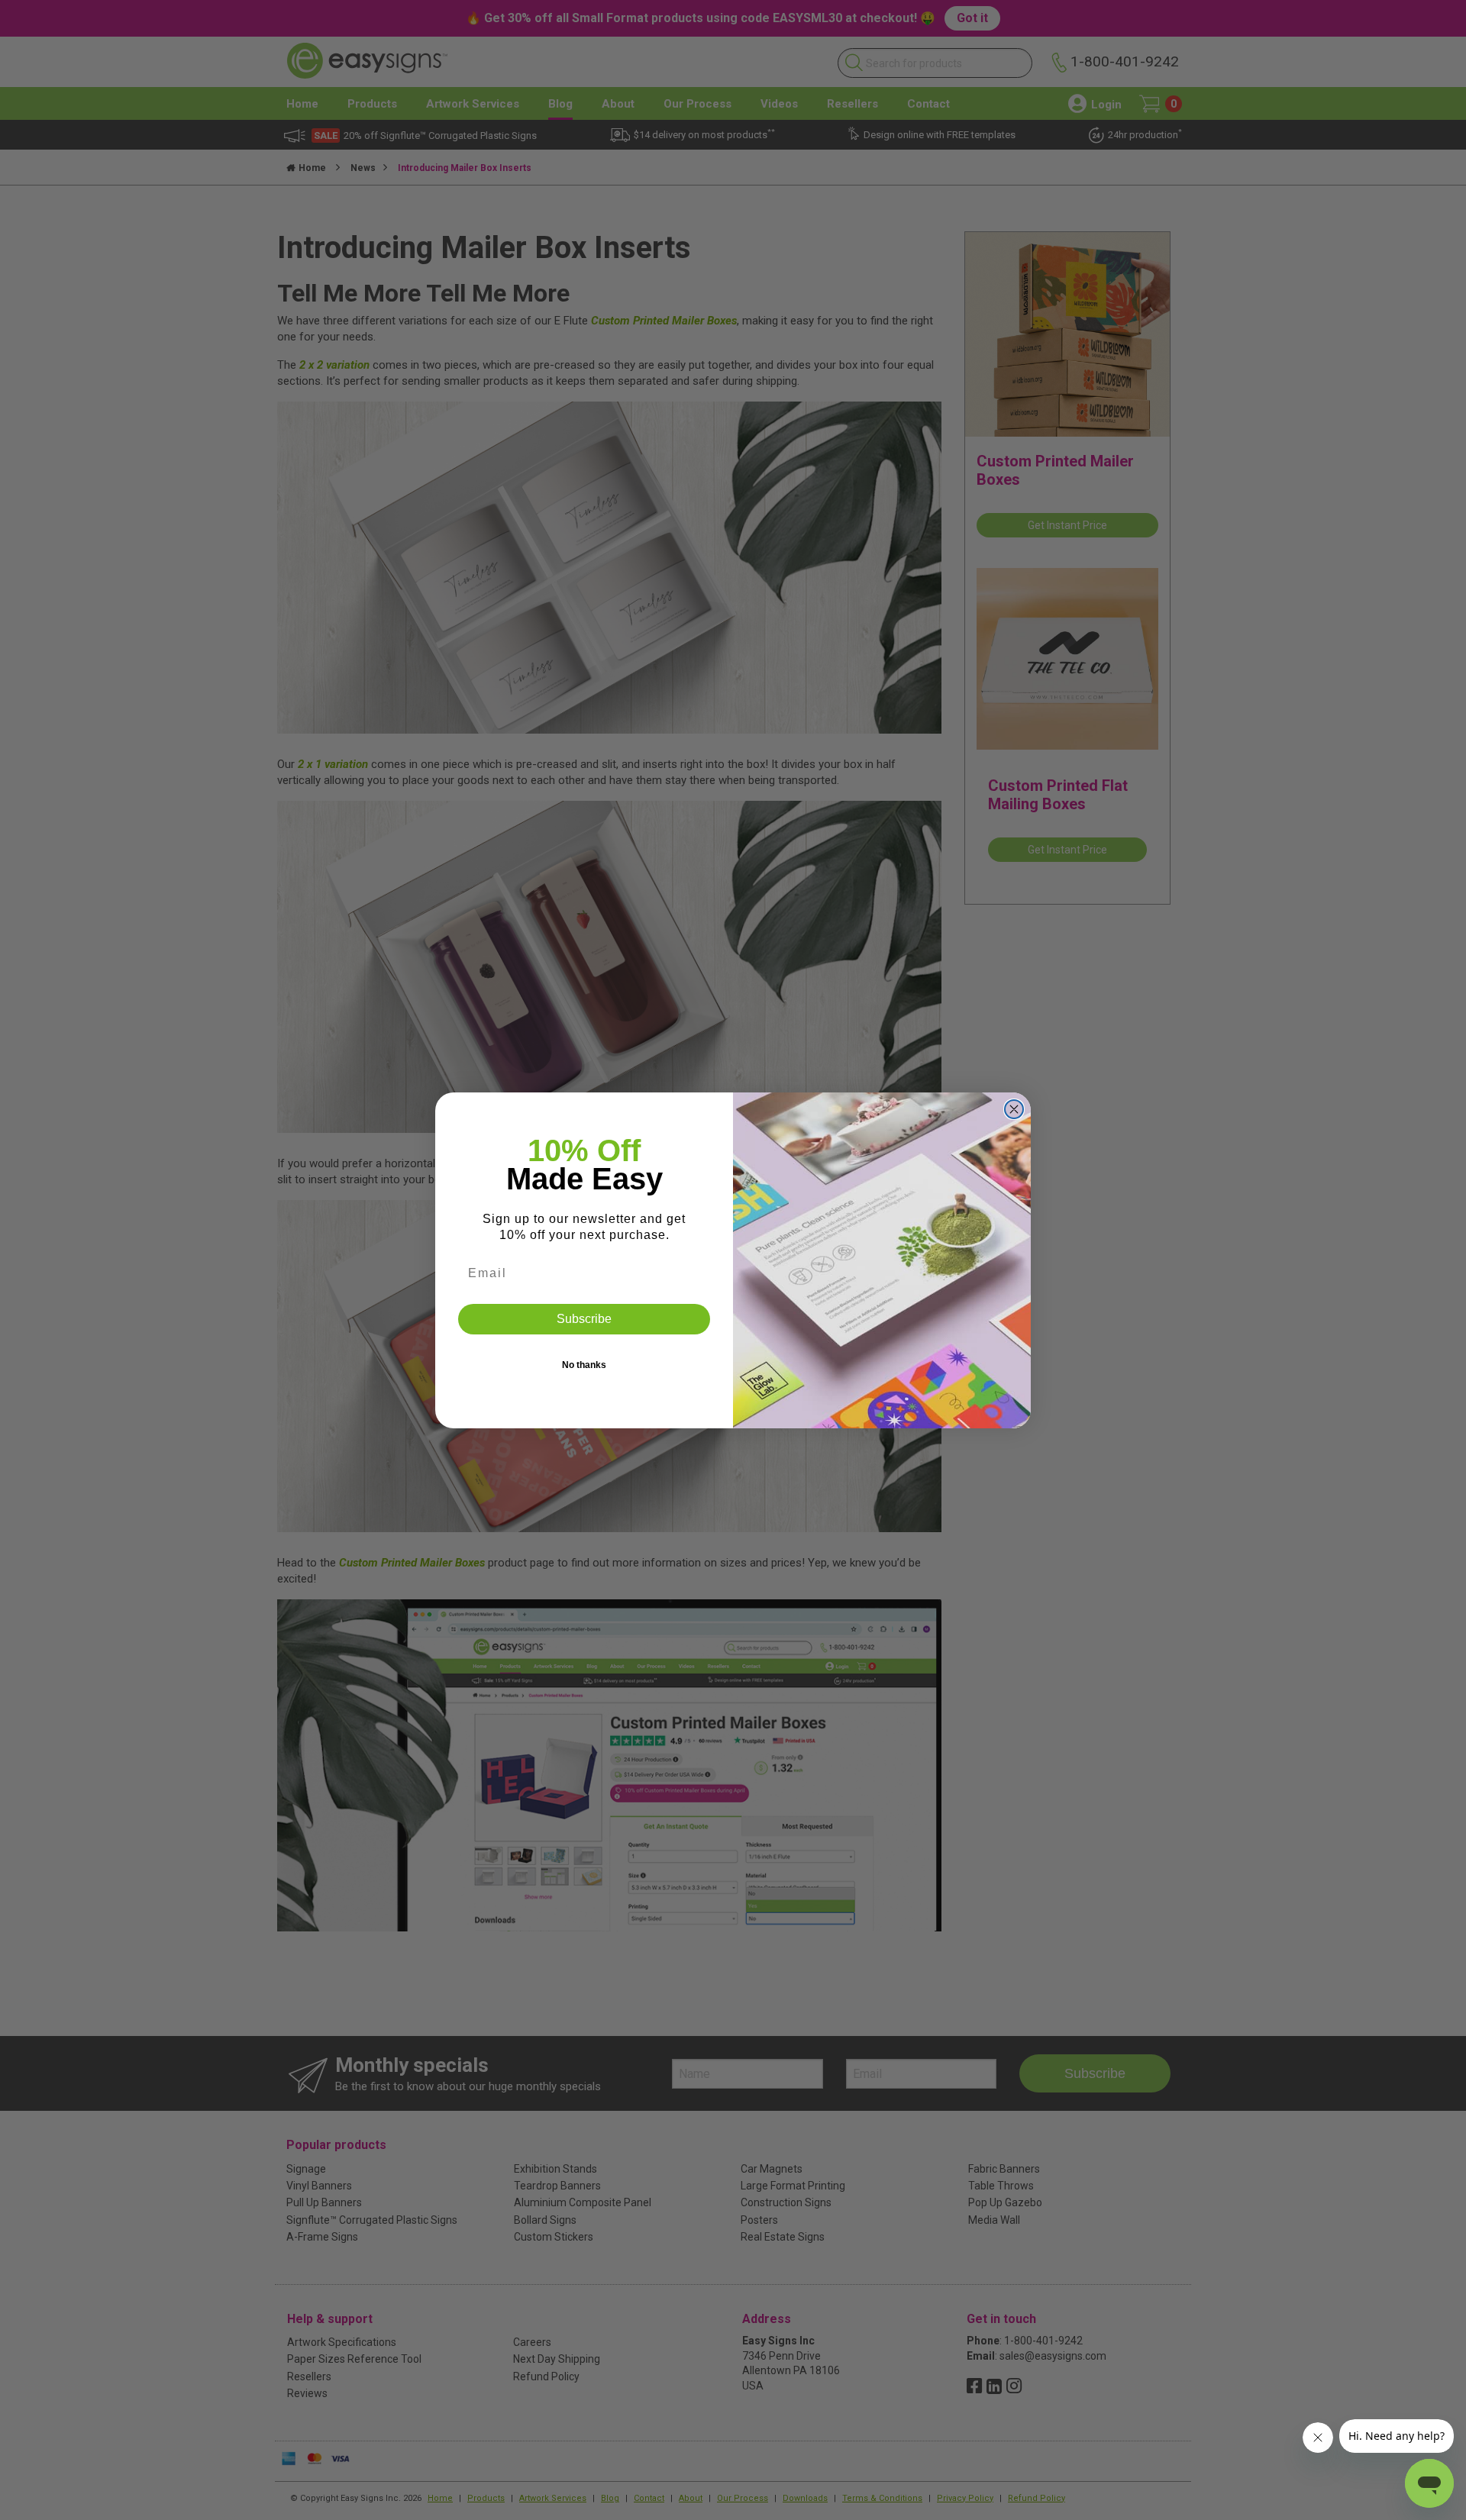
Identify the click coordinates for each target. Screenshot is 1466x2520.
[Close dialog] (1014, 1109)
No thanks (584, 1365)
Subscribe (584, 1319)
